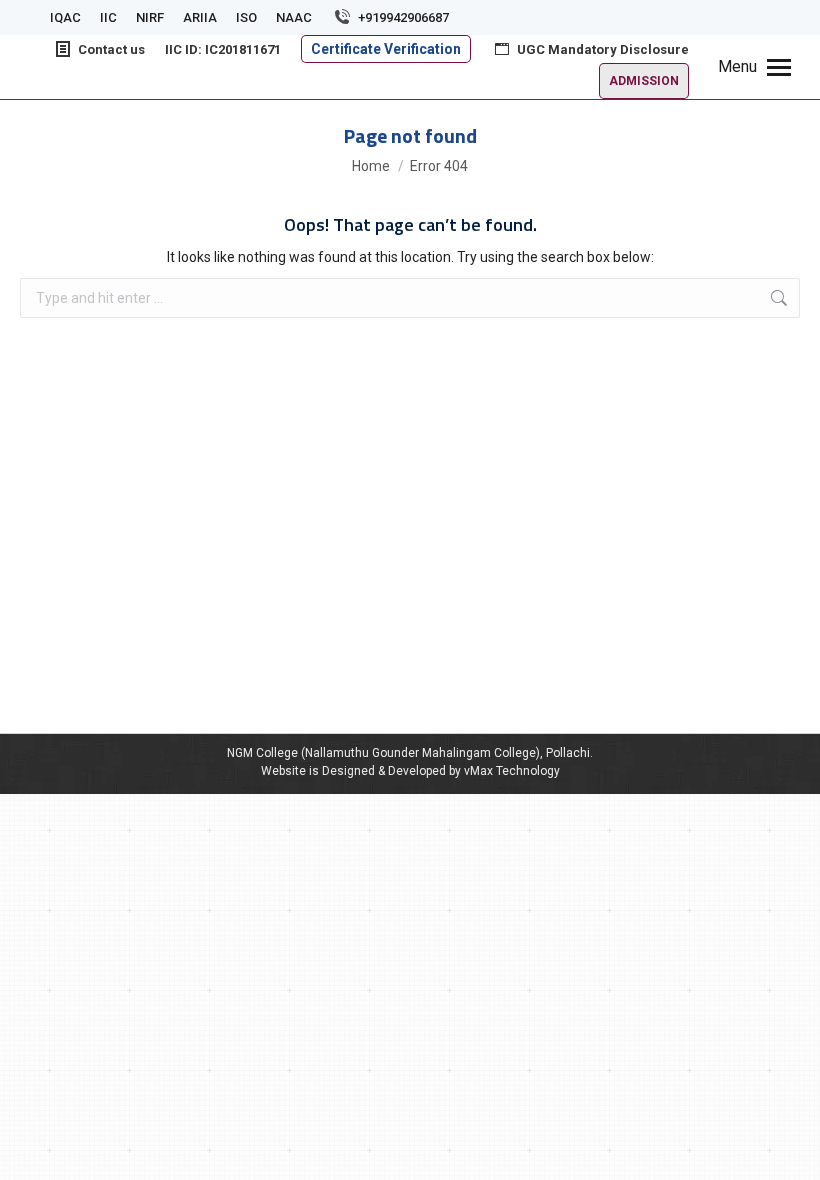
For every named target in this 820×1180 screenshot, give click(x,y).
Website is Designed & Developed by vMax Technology (410, 771)
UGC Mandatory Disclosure (603, 49)
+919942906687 (403, 17)
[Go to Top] (790, 1150)
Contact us (111, 49)
